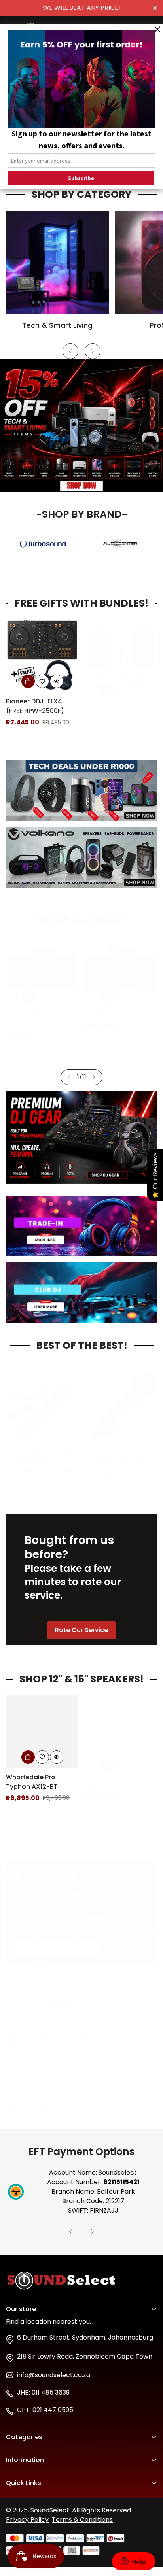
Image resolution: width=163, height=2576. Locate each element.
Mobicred (21, 2525)
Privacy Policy (27, 2520)
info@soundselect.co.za (54, 2375)
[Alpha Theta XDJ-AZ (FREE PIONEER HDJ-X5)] (121, 656)
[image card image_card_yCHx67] (81, 857)
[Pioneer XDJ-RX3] (121, 970)
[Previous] (70, 351)
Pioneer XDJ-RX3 (112, 1015)
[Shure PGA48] (121, 1398)
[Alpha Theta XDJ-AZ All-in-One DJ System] (42, 970)
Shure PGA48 (105, 1443)
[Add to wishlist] (42, 681)
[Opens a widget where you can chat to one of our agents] (133, 2562)
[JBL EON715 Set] (42, 656)
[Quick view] (57, 681)
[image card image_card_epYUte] (81, 791)
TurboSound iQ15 (112, 1777)
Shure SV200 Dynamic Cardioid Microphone (41, 1448)
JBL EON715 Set (29, 701)
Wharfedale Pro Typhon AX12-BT (32, 1782)
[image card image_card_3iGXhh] (81, 1293)
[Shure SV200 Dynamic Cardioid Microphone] (42, 1398)
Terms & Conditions (82, 2520)
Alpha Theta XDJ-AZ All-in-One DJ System (40, 1020)
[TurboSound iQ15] (121, 1732)
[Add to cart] (28, 681)
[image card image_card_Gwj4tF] (81, 1226)
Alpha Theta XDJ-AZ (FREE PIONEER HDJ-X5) (121, 706)
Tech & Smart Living (57, 325)
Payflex (17, 2511)
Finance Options (31, 2498)
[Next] (93, 351)
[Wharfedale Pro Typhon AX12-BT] (42, 1732)
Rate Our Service (81, 1630)
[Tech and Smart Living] (57, 262)
